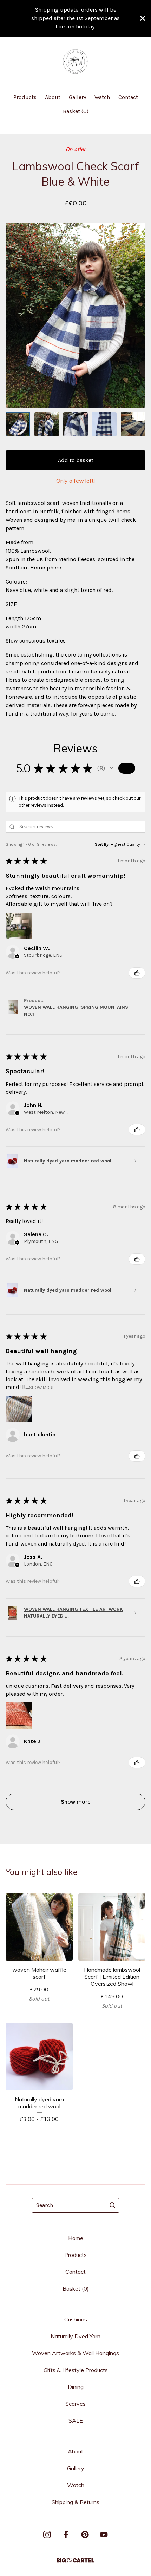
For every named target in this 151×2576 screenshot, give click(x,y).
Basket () (76, 111)
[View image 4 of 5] (104, 424)
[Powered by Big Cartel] (75, 2560)
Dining (76, 2387)
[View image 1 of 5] (18, 424)
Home (76, 2238)
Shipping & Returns (75, 2502)
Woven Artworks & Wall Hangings (75, 2353)
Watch (102, 97)
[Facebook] (66, 2535)
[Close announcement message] (143, 18)
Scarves (75, 2404)
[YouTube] (104, 2535)
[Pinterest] (85, 2535)
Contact (128, 97)
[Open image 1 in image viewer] (75, 315)
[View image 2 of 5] (47, 424)
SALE (76, 2420)
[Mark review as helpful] (137, 973)
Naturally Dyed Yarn (75, 2336)
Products (25, 97)
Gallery (77, 97)
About (53, 97)
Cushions (76, 2319)
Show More (42, 1387)
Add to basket (76, 460)
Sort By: (102, 844)
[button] (111, 768)
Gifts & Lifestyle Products (76, 2370)
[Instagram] (47, 2535)
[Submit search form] (112, 2205)
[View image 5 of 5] (133, 424)
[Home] (75, 62)
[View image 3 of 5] (75, 424)
